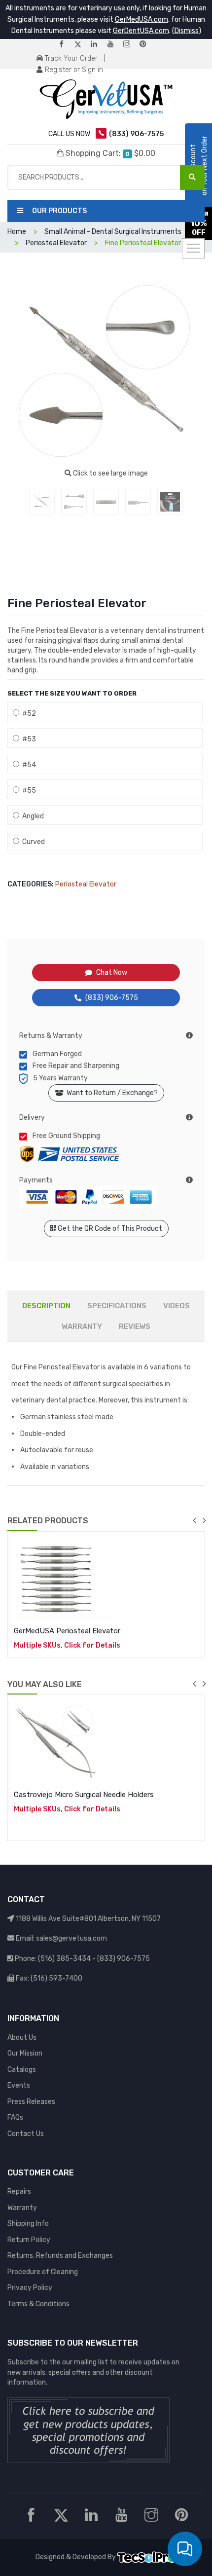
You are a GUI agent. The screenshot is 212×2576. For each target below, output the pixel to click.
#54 (28, 765)
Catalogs (22, 2070)
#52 (28, 714)
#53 (28, 739)
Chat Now (112, 973)
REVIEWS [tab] (135, 1326)
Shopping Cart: (109, 153)
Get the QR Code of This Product (109, 1229)
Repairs (19, 2191)
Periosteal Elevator (86, 884)
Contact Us (26, 2134)
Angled (32, 816)
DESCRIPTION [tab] (46, 1306)
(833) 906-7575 (112, 998)
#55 (28, 791)
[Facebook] (66, 45)
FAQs (15, 2117)
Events (19, 2085)
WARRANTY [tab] (82, 1326)
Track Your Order (70, 58)
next (204, 1520)
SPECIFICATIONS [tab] (117, 1306)
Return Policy (29, 2240)
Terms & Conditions (38, 2304)
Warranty (22, 2208)
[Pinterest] (147, 45)
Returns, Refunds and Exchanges (60, 2256)
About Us (22, 2038)
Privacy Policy (30, 2288)
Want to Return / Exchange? (111, 1093)
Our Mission (25, 2053)
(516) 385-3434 (64, 1959)
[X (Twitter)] (82, 45)
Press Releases (31, 2102)
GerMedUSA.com (141, 19)
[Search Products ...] (192, 178)
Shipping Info (28, 2224)
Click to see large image (110, 473)
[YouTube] (114, 45)
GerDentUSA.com (141, 31)
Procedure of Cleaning (43, 2272)
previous (194, 1520)
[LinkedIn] (98, 45)
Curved (32, 842)
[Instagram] (131, 45)
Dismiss (187, 31)
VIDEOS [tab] (177, 1306)
